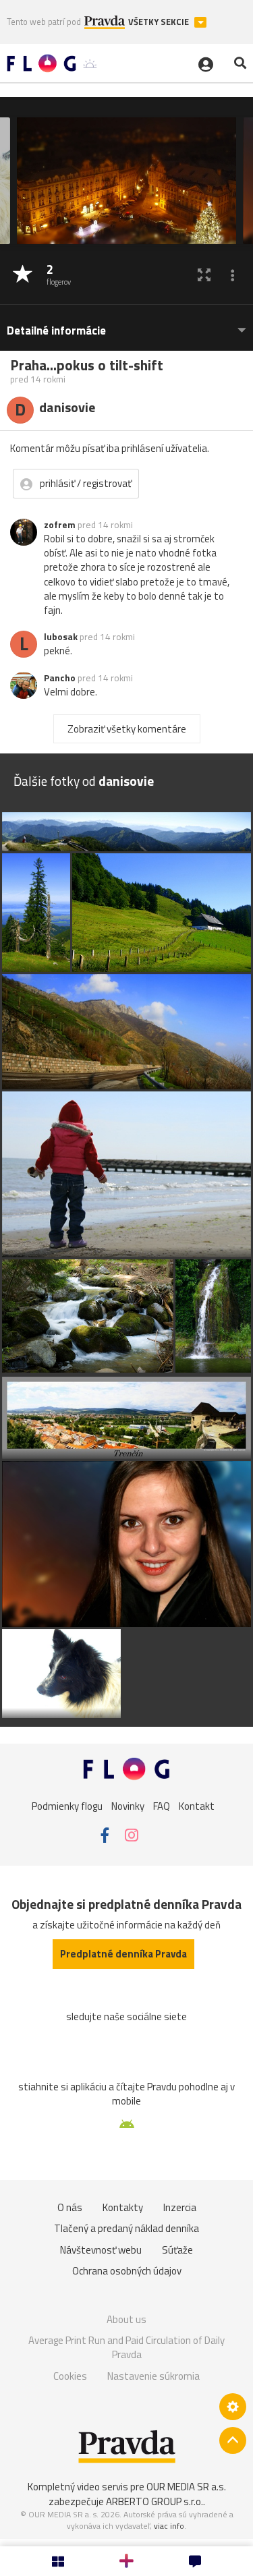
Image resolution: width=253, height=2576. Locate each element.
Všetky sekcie (160, 22)
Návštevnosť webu (101, 2250)
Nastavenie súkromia (153, 2376)
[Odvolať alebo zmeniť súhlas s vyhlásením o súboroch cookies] (233, 2407)
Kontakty (123, 2207)
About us (126, 2319)
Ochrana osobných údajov (127, 2271)
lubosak (61, 637)
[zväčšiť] (204, 275)
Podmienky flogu (67, 1806)
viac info (169, 2526)
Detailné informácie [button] (56, 331)
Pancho (60, 678)
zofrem (60, 525)
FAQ (162, 1806)
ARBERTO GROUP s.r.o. (154, 2501)
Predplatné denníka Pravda (123, 1954)
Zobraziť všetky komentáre (127, 729)
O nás (70, 2207)
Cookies (70, 2376)
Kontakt (197, 1806)
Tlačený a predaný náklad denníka (126, 2228)
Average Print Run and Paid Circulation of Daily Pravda (126, 2348)
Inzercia (180, 2207)
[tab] (126, 324)
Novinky (128, 1806)
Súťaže (177, 2250)
